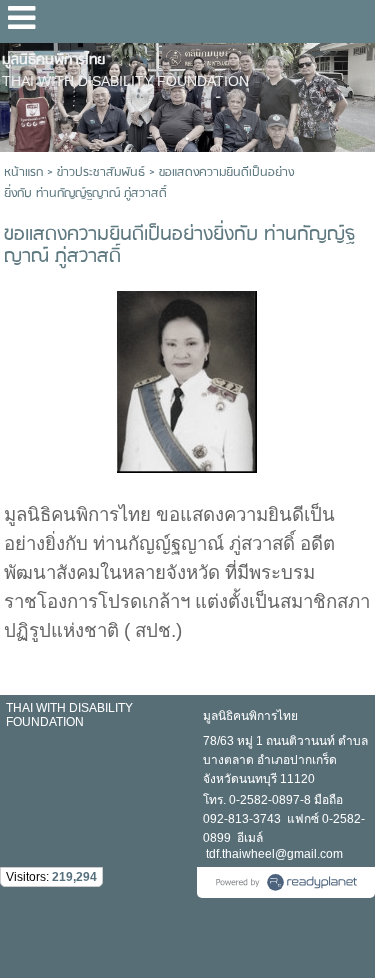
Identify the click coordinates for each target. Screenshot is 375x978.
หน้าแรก (23, 172)
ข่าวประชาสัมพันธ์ (101, 172)
